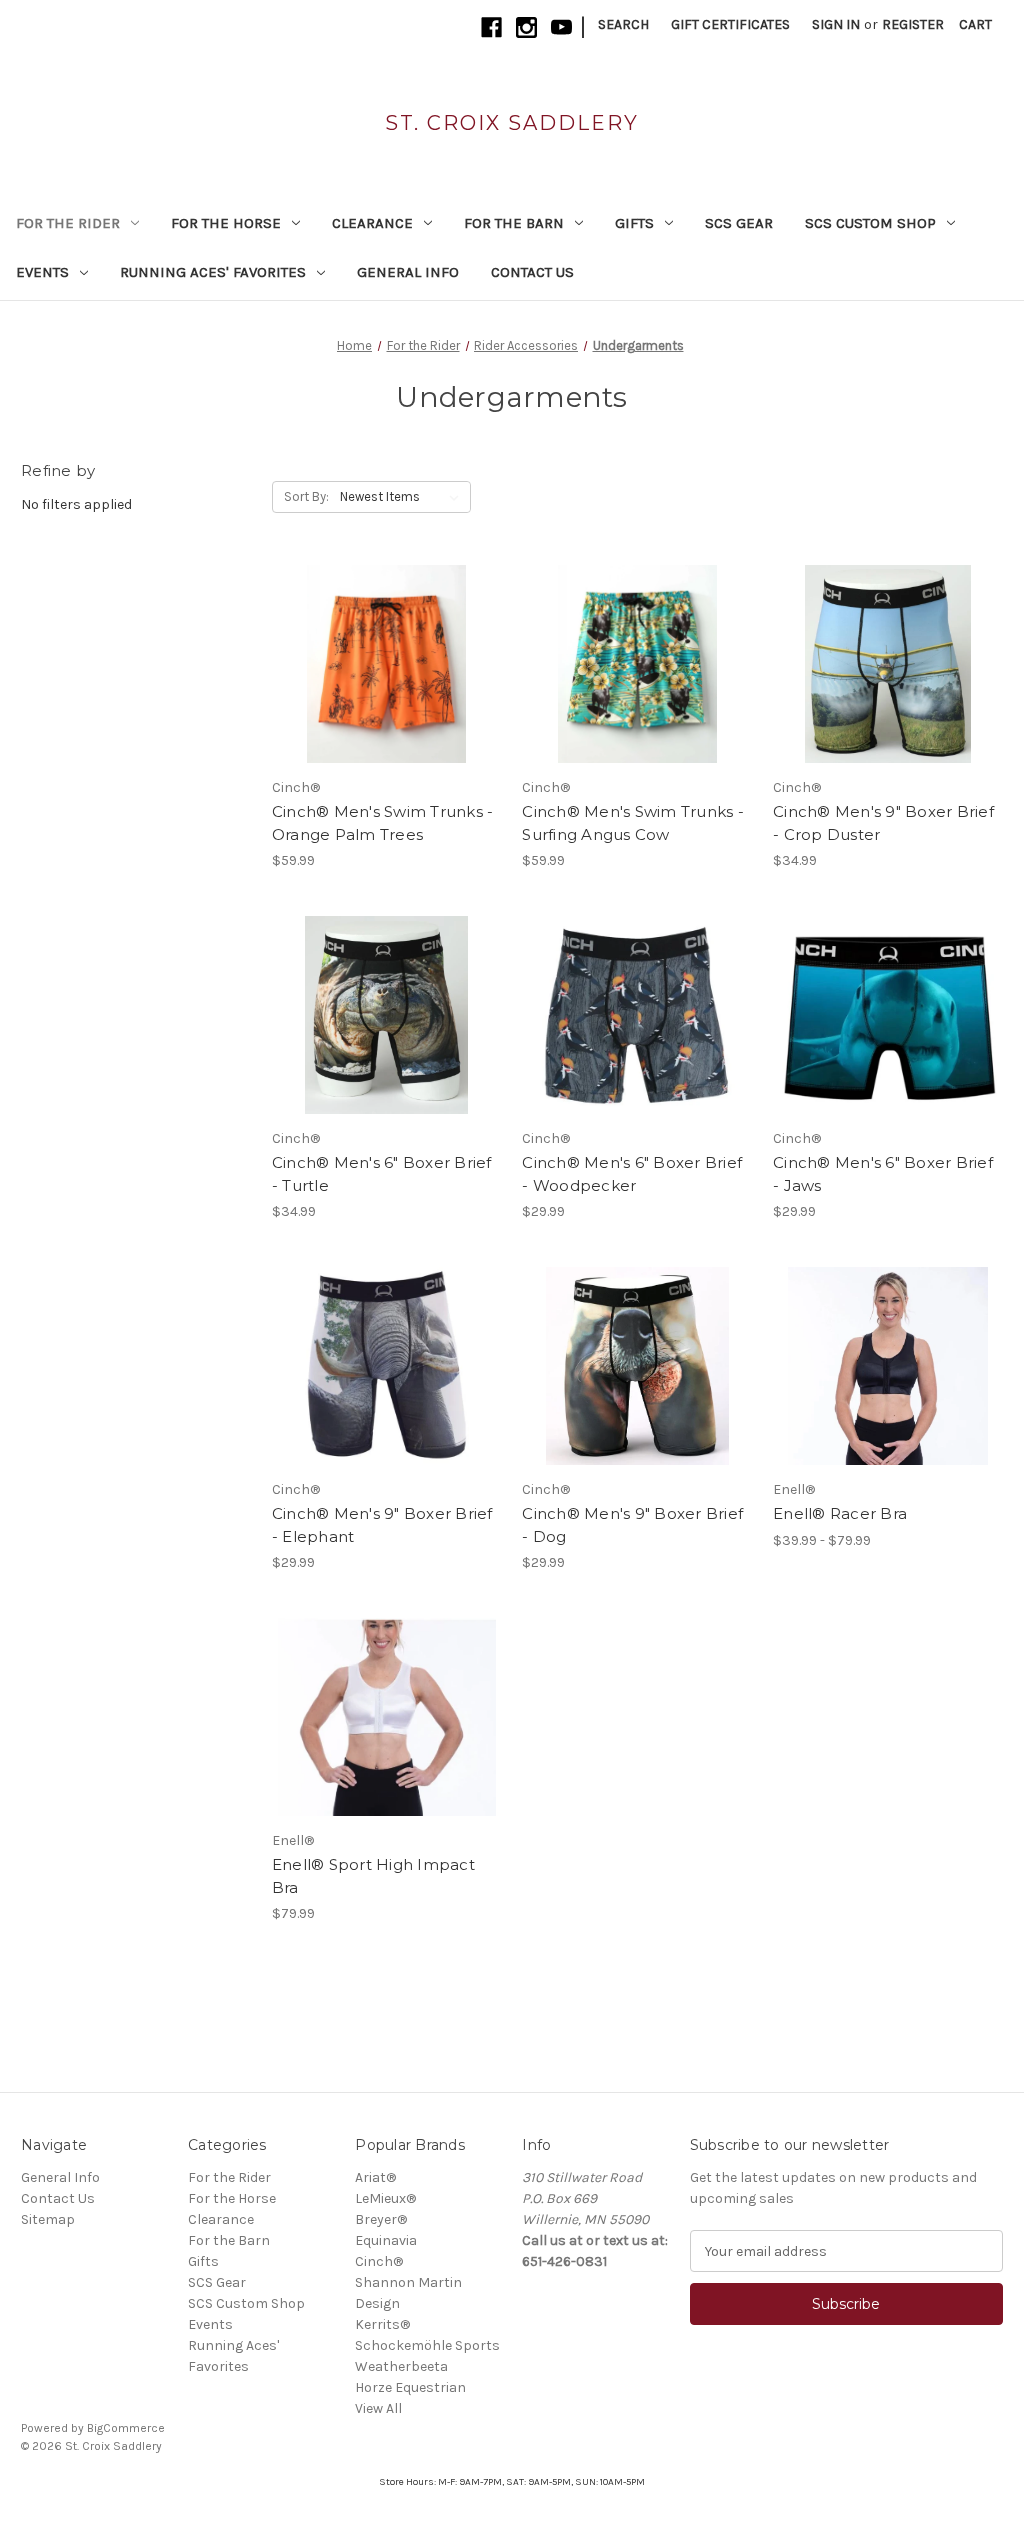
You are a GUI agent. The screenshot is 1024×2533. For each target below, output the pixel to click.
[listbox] (403, 497)
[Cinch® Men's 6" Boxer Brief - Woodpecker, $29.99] (637, 1015)
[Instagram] (526, 27)
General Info (408, 272)
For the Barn (514, 223)
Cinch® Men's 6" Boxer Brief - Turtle (382, 1174)
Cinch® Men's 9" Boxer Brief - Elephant (382, 1525)
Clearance (372, 223)
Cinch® (379, 2261)
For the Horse (226, 223)
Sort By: (306, 496)
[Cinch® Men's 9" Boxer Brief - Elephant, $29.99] (387, 1366)
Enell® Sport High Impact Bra (373, 1876)
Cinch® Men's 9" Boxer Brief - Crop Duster (883, 823)
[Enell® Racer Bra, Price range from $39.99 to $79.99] (888, 1366)
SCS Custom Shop (870, 223)
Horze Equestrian (410, 2387)
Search (623, 24)
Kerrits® (382, 2324)
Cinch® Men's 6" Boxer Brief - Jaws (883, 1174)
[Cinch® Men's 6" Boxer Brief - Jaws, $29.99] (888, 1015)
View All (378, 2408)
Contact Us (532, 272)
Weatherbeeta (401, 2366)
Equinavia (386, 2240)
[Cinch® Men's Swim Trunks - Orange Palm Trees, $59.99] (387, 664)
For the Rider (68, 223)
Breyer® (381, 2219)
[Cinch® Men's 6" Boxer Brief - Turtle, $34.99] (387, 1015)
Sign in (836, 24)
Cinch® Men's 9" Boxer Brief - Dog (632, 1525)
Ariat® (375, 2177)
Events (42, 272)
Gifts (634, 223)
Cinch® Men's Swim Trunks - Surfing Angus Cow (633, 823)
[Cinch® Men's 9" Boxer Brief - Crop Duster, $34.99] (888, 664)
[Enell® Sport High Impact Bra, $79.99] (387, 1717)
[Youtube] (561, 27)
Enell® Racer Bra (840, 1513)
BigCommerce (126, 2428)
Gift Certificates (730, 24)
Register (913, 24)
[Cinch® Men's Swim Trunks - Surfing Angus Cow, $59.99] (637, 664)
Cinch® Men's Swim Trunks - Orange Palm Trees (383, 823)
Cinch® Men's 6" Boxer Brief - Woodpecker (632, 1174)
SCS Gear (739, 223)
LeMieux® (385, 2198)
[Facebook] (491, 27)
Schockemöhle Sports (427, 2345)
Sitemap (48, 2219)
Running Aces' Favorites (213, 272)
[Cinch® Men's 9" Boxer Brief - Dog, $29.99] (637, 1366)
